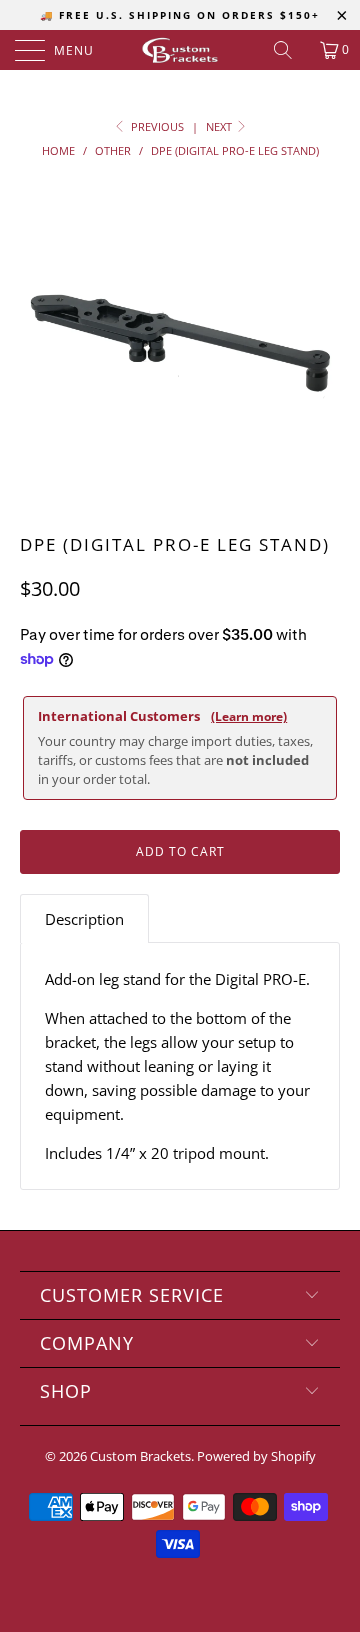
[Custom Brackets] (180, 50)
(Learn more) (249, 716)
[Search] (290, 50)
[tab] (84, 918)
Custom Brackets (140, 1456)
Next (220, 126)
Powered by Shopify (256, 1456)
